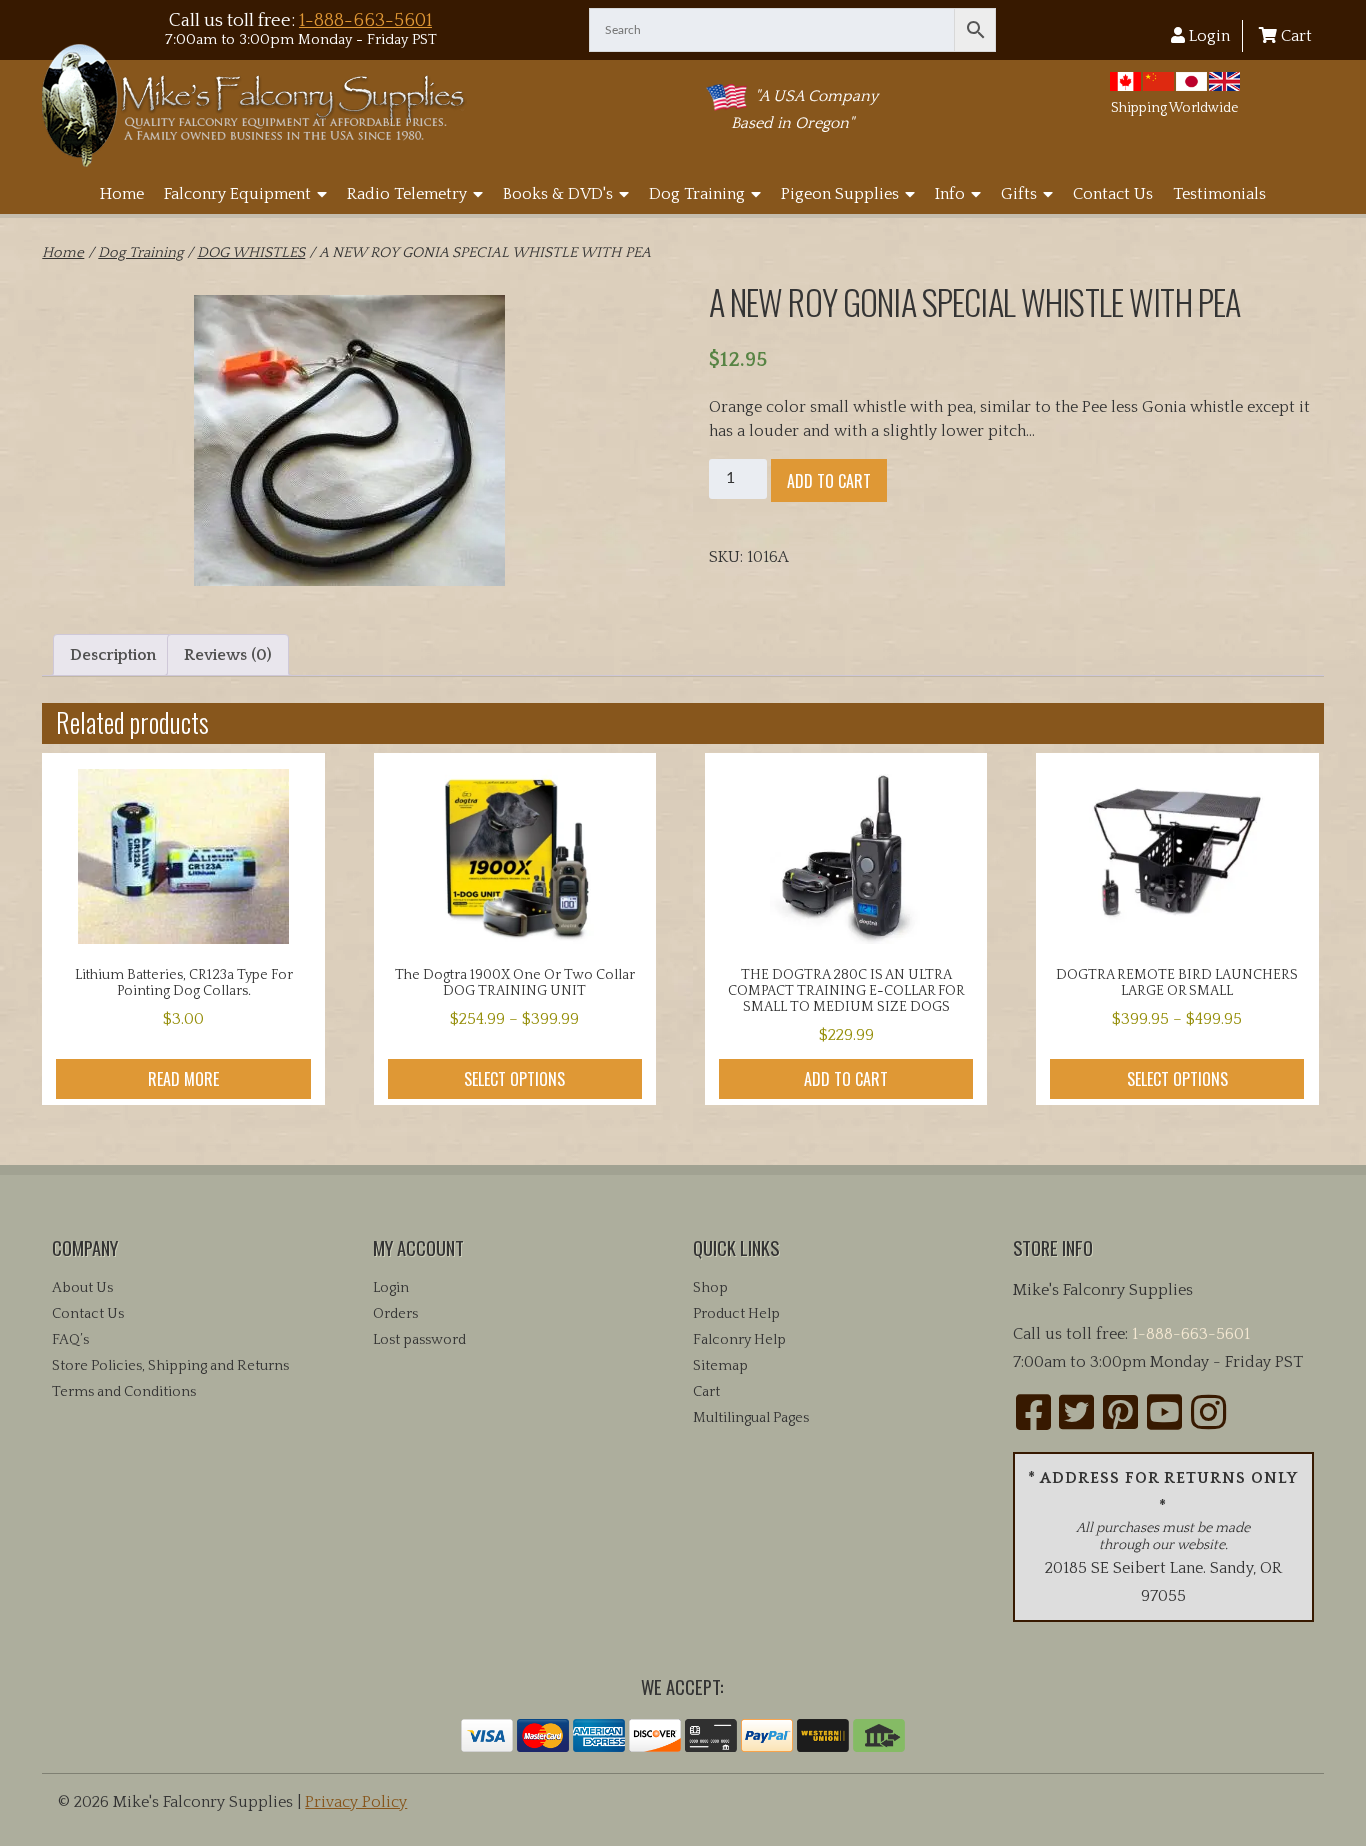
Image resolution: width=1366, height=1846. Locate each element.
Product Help (736, 1314)
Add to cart (829, 481)
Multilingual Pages (751, 1418)
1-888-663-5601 (365, 20)
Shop (710, 1288)
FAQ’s (70, 1340)
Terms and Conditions (124, 1392)
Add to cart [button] (846, 1079)
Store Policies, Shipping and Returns (170, 1366)
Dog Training (697, 194)
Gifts (1019, 194)
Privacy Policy (356, 1802)
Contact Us (1113, 194)
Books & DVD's (558, 194)
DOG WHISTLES (251, 253)
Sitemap (720, 1366)
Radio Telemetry (407, 194)
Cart (1294, 36)
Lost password (419, 1340)
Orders (395, 1314)
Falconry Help (739, 1340)
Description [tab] (113, 655)
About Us (82, 1288)
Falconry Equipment (237, 194)
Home (122, 194)
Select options (514, 1079)
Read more (183, 1079)
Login (1207, 36)
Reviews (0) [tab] (228, 655)
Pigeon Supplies (840, 194)
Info (950, 194)
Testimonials (1219, 194)
